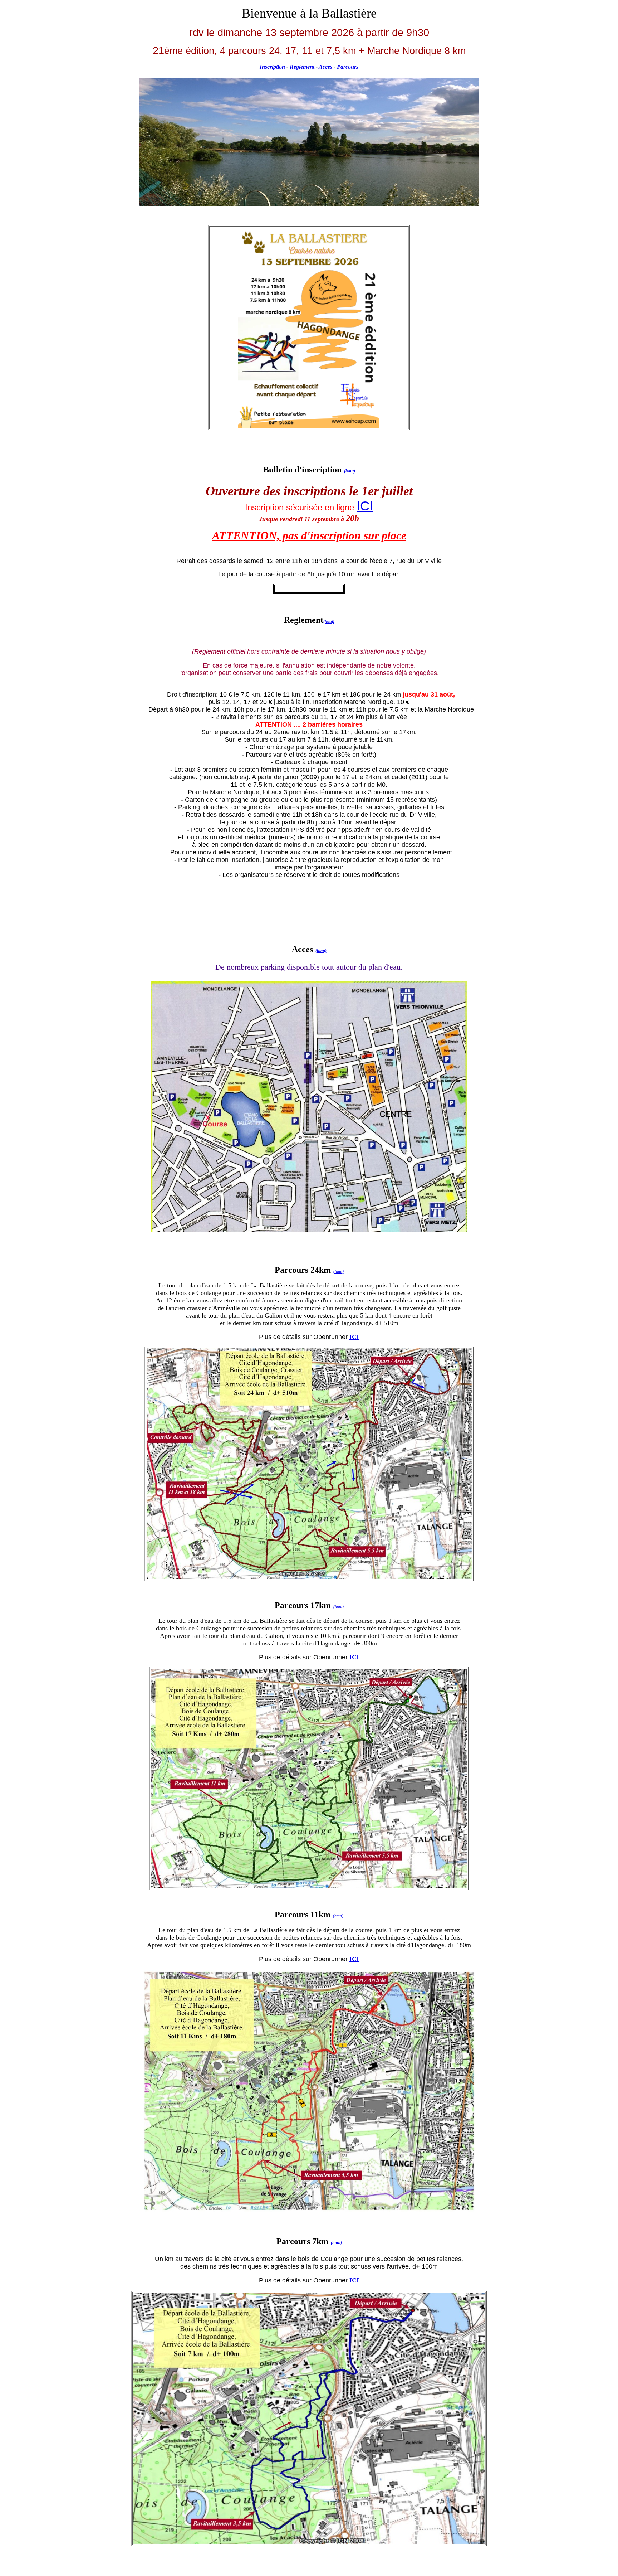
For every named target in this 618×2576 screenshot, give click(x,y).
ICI (365, 506)
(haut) (350, 471)
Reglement (302, 67)
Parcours (348, 67)
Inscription (272, 67)
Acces (325, 67)
